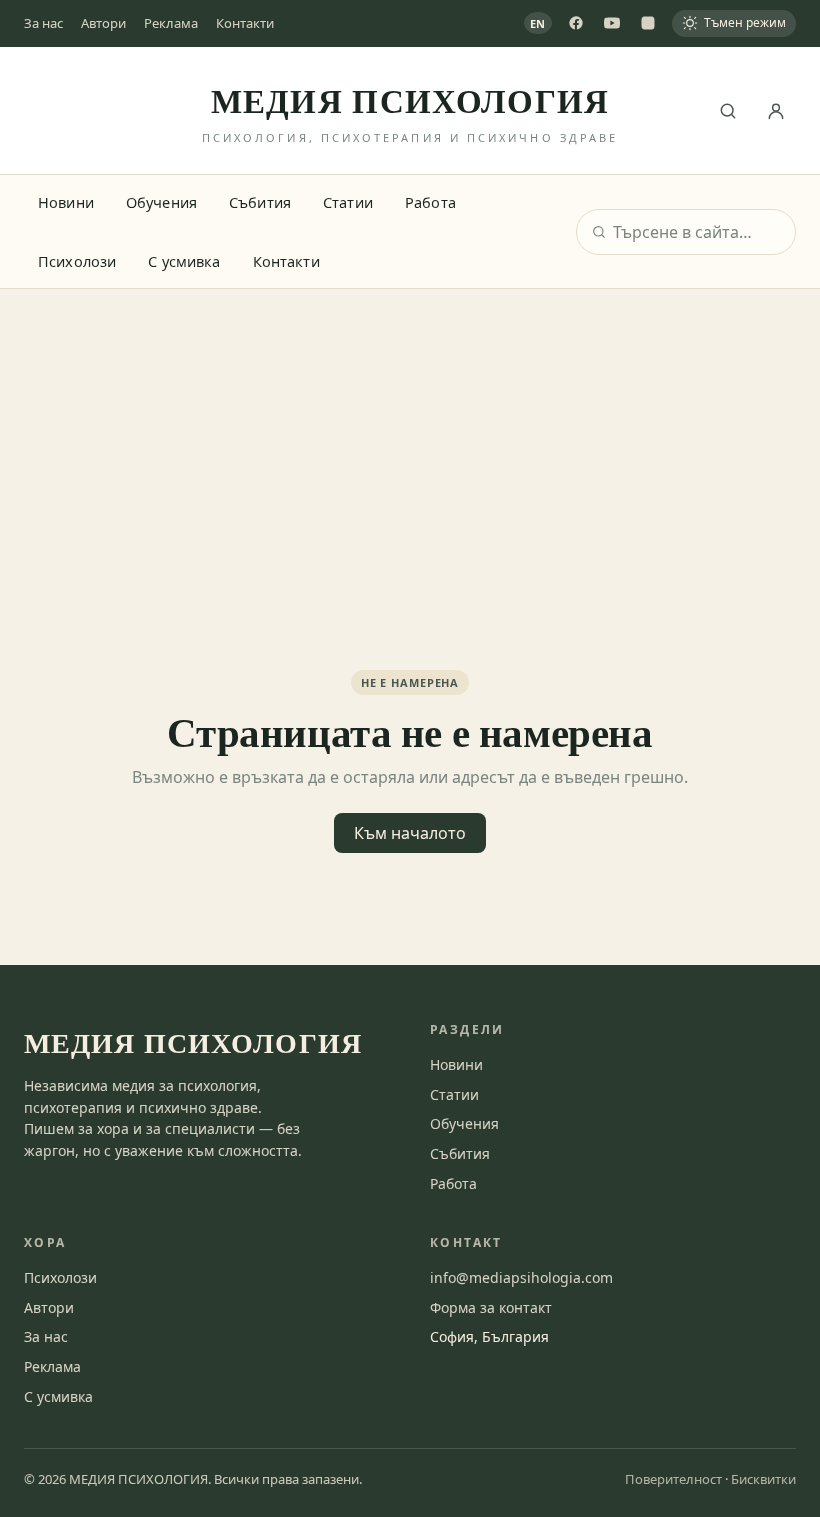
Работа (430, 202)
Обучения (161, 202)
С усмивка (184, 261)
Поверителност (673, 1479)
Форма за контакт (491, 1307)
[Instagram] (648, 23)
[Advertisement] (410, 439)
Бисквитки (763, 1479)
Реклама (171, 23)
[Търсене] (728, 111)
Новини (66, 202)
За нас (43, 23)
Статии (348, 202)
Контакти (245, 23)
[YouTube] (612, 23)
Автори (103, 23)
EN (538, 23)
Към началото (410, 833)
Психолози (77, 261)
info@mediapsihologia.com (521, 1277)
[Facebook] (576, 23)
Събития (260, 202)
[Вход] (776, 111)
